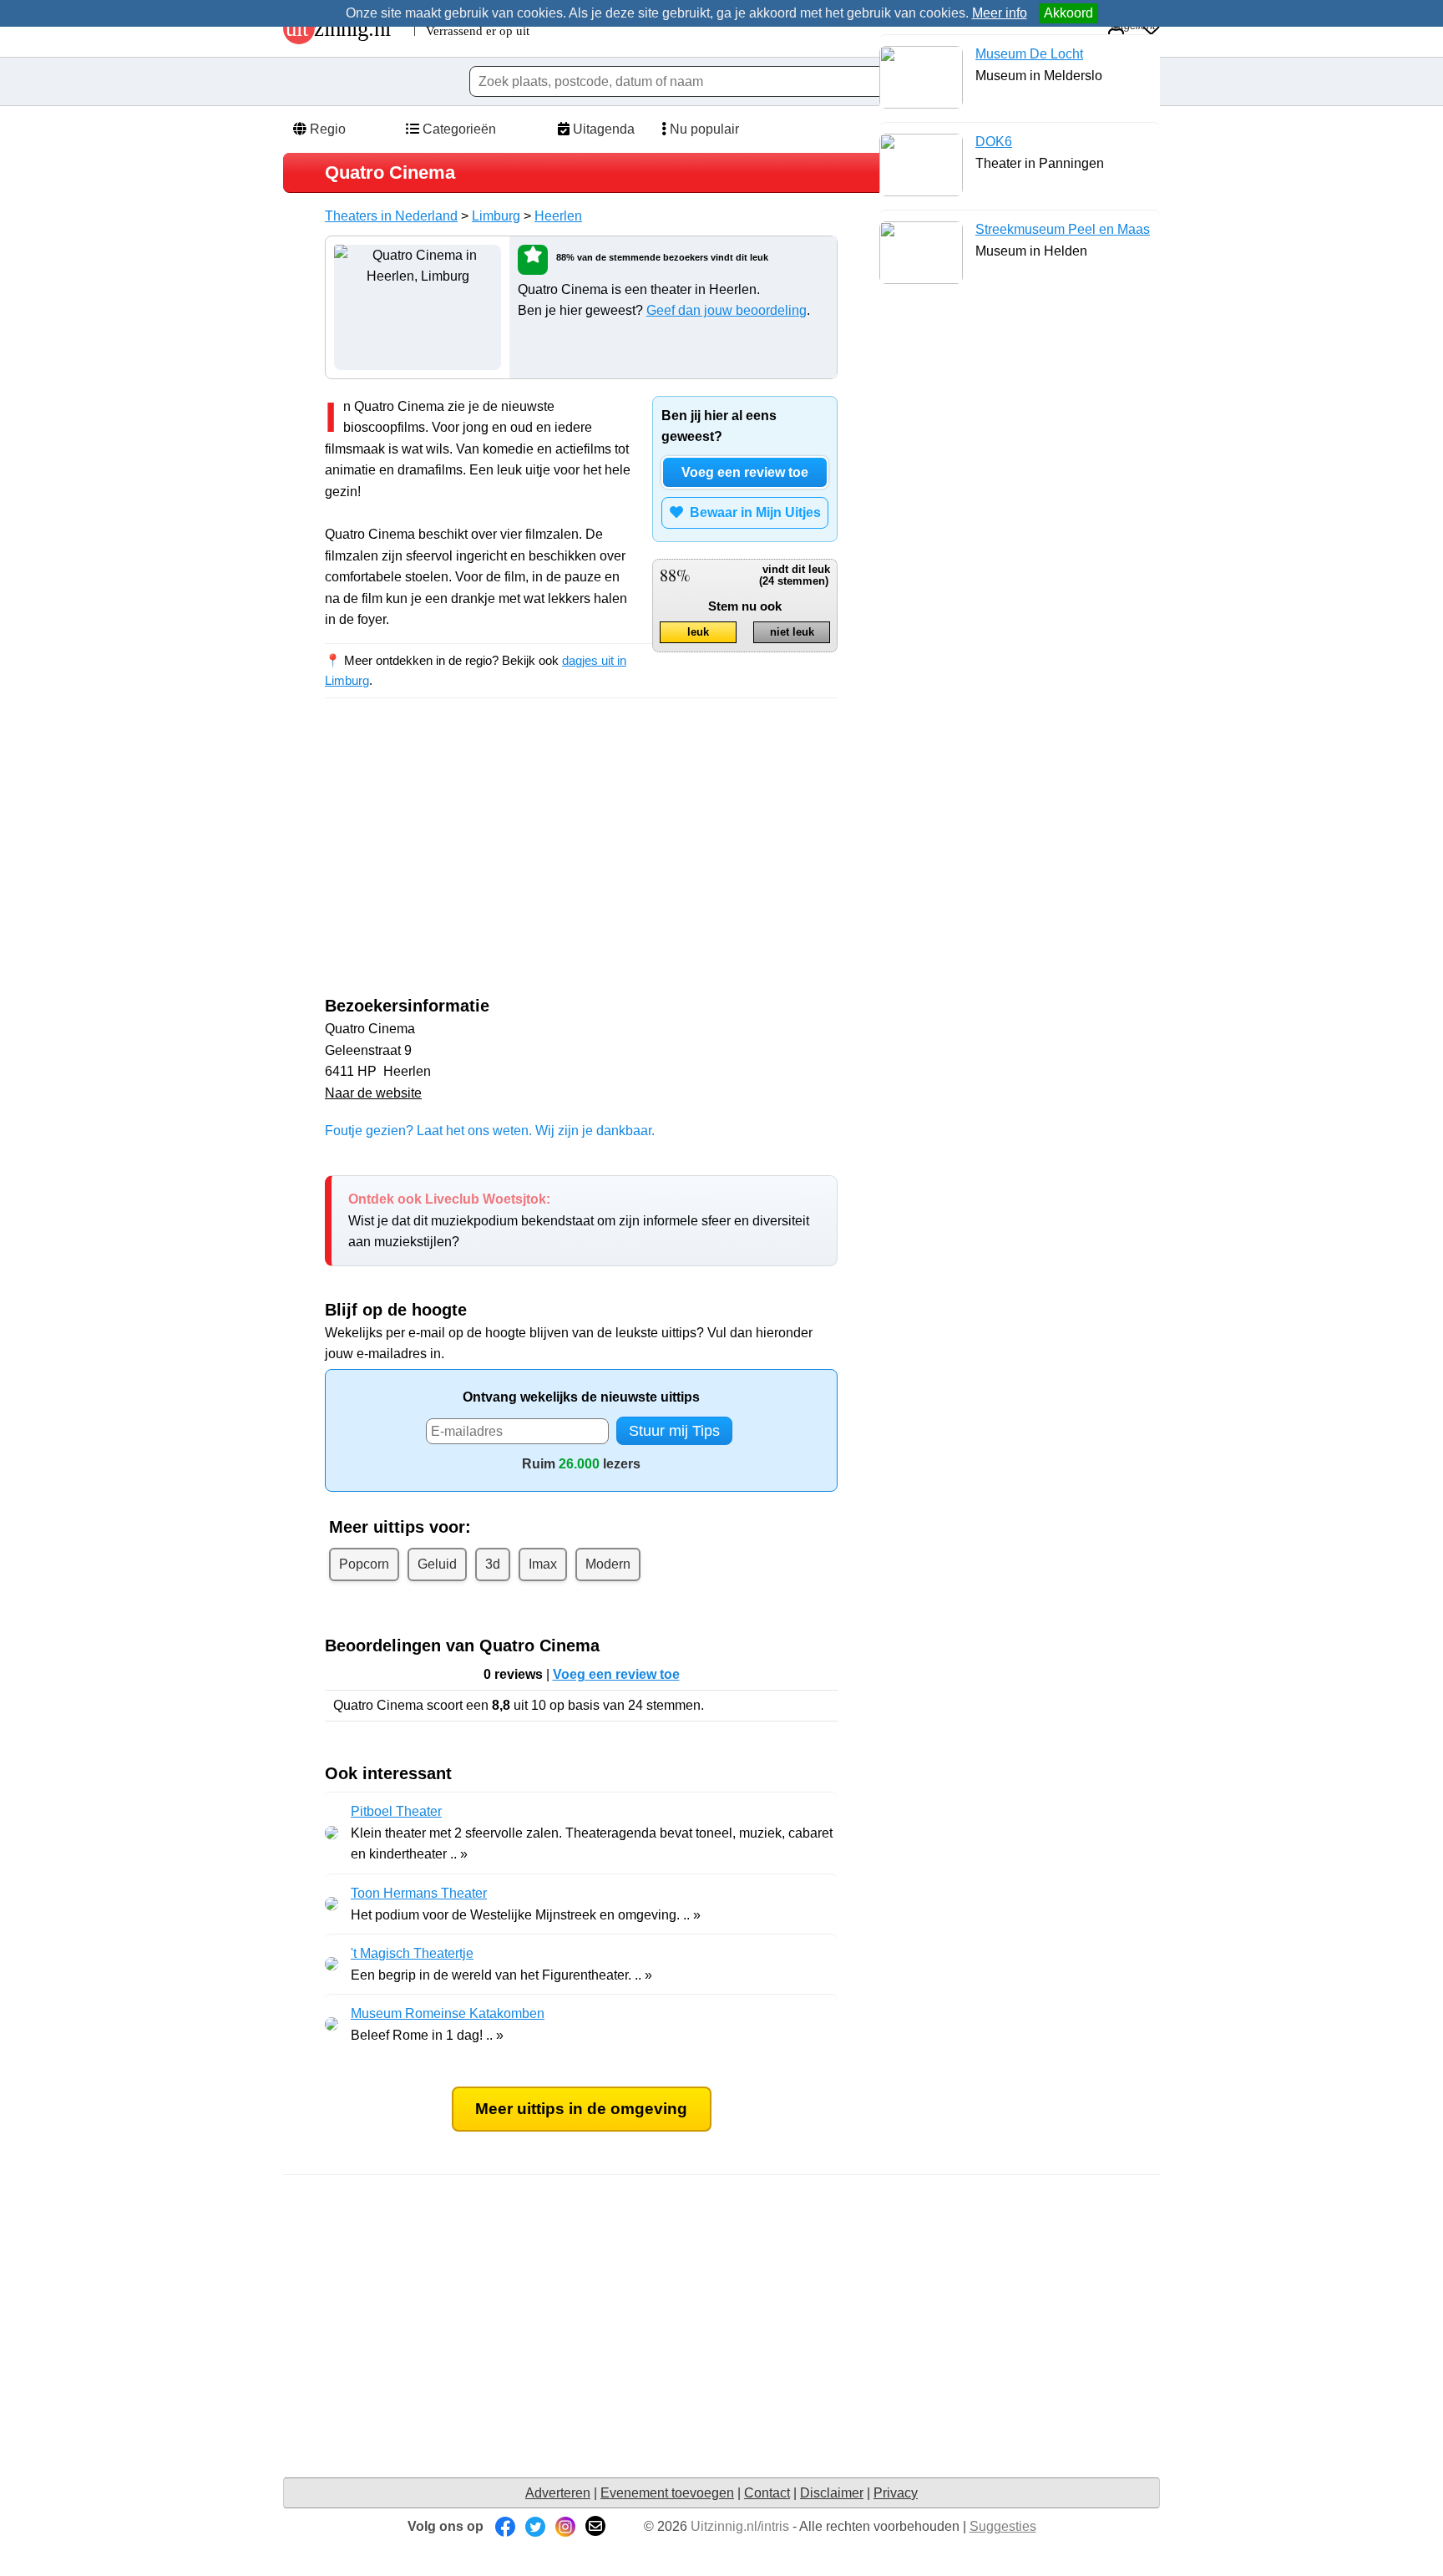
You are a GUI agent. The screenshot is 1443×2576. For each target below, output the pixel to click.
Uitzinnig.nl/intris (740, 2526)
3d (493, 1564)
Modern (608, 1564)
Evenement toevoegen (667, 2493)
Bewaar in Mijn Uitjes (752, 512)
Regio (326, 129)
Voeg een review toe (745, 472)
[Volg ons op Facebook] (505, 2526)
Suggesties (1003, 2526)
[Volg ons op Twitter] (535, 2526)
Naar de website (373, 1093)
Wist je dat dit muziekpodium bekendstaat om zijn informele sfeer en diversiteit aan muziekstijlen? (579, 1220)
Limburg (496, 216)
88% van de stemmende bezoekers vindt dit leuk (662, 257)
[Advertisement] (465, 862)
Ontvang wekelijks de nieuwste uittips (581, 1397)
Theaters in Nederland (391, 216)
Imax (543, 1564)
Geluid (437, 1564)
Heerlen (558, 216)
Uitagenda (602, 129)
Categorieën (458, 129)
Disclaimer (832, 2493)
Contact (767, 2493)
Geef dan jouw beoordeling (727, 310)
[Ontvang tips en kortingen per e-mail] (595, 2526)
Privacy (896, 2493)
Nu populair (703, 129)
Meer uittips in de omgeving (581, 2109)
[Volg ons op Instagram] (565, 2526)
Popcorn (364, 1564)
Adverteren (558, 2493)
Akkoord (1068, 13)
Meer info (1000, 13)
